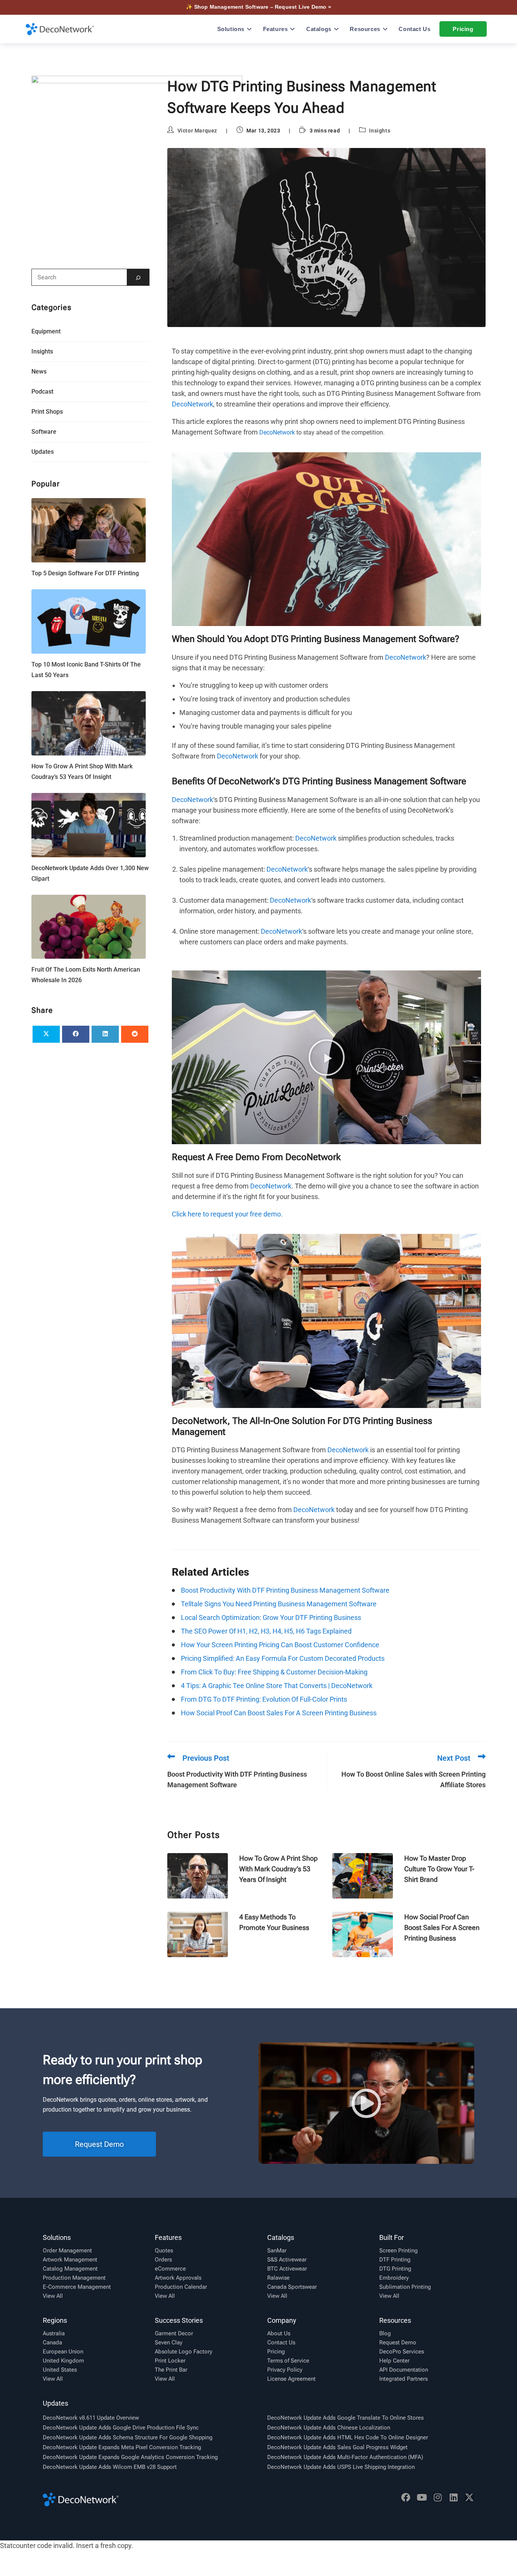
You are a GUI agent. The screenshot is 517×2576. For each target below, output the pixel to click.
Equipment (46, 331)
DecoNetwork (192, 404)
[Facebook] (406, 2497)
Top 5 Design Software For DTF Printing (85, 573)
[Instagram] (438, 2497)
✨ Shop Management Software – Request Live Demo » (258, 7)
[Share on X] (46, 1034)
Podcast (42, 392)
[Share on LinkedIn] (105, 1034)
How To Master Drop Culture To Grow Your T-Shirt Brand (439, 1869)
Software (44, 432)
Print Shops (47, 412)
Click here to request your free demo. (227, 1214)
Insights (380, 131)
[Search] (138, 277)
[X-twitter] (469, 2497)
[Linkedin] (453, 2497)
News (39, 371)
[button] (327, 1057)
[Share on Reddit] (135, 1034)
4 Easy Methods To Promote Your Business (274, 1922)
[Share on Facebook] (76, 1034)
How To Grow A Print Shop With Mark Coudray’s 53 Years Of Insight (278, 1869)
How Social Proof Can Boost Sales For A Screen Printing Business (442, 1927)
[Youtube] (422, 2497)
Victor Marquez (197, 131)
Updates (43, 452)
